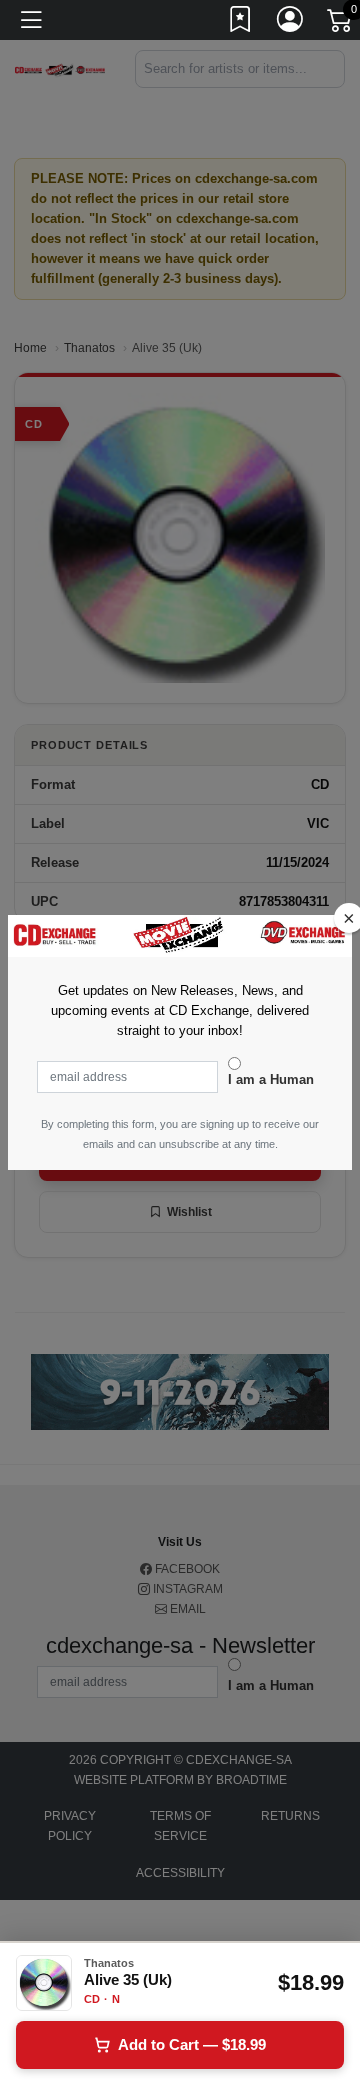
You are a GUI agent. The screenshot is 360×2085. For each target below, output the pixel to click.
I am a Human (271, 1079)
